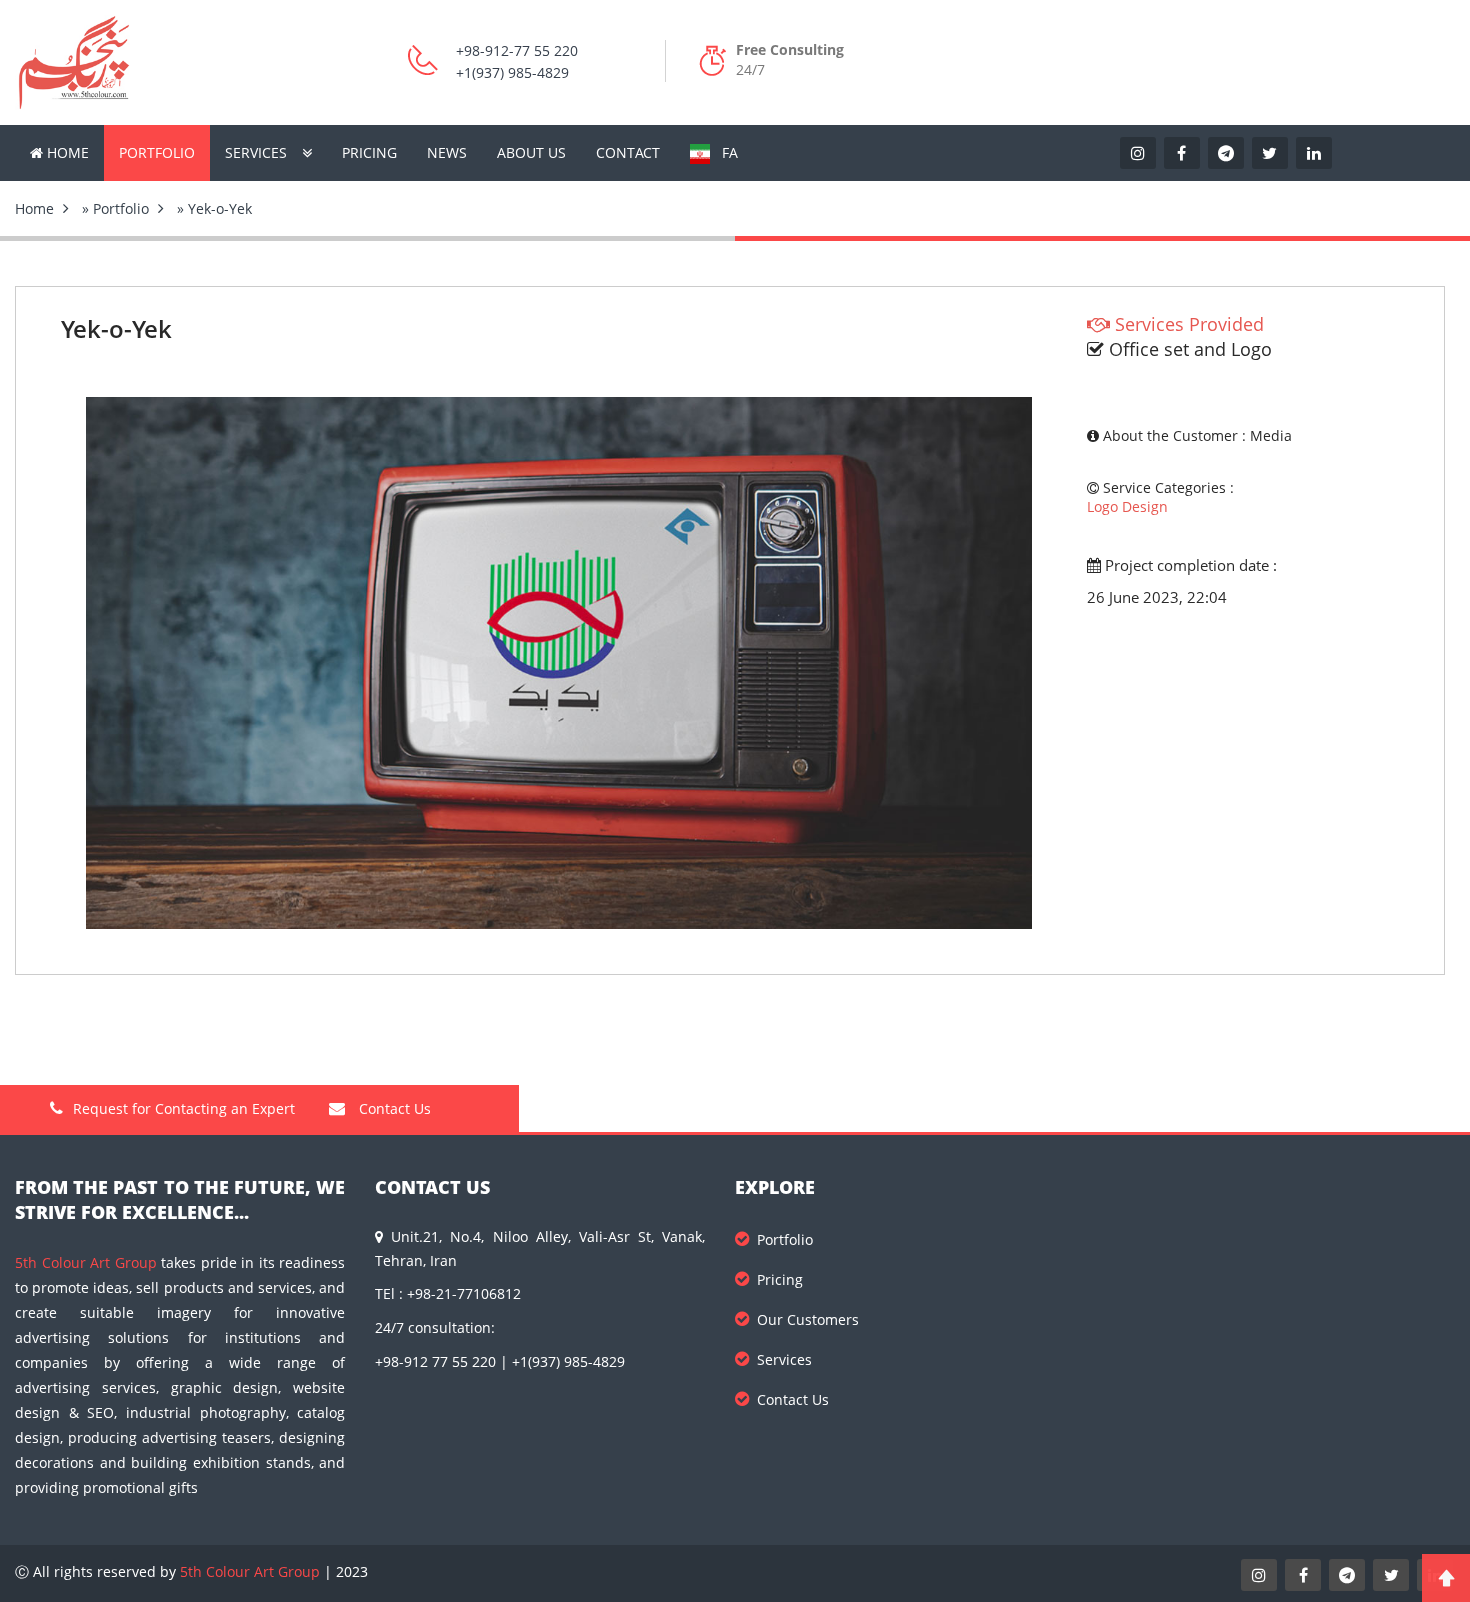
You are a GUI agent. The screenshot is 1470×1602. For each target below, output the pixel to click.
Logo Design (1127, 506)
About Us (531, 152)
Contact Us (393, 1108)
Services (256, 152)
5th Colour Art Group (86, 1262)
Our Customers (808, 1319)
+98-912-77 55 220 (517, 50)
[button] (1014, 415)
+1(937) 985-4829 (512, 72)
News (447, 152)
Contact (628, 152)
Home (66, 152)
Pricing (369, 152)
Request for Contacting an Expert (184, 1108)
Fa (724, 152)
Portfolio (157, 152)
